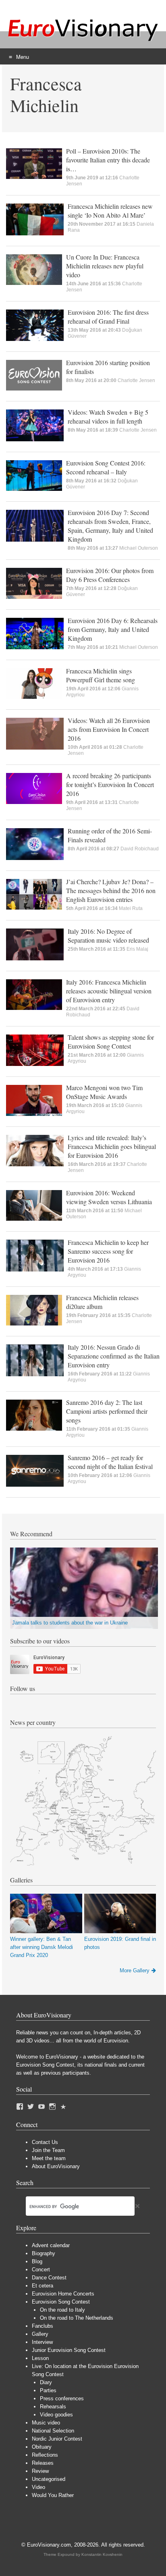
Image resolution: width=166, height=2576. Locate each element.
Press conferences (62, 2398)
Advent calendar (51, 2245)
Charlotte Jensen (136, 380)
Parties (48, 2390)
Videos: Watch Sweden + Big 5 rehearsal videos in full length (108, 417)
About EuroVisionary (56, 2166)
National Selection (53, 2431)
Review (40, 2471)
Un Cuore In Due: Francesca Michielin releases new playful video (105, 266)
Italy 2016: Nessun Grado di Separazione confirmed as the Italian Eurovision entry (114, 1356)
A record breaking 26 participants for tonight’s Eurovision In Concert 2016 (110, 784)
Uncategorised (49, 2479)
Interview (42, 2342)
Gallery (40, 2334)
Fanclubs (43, 2326)
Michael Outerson (139, 548)
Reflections (45, 2455)
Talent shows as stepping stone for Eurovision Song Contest (111, 1042)
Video (38, 2487)
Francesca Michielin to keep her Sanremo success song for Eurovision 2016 (108, 1251)
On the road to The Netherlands (77, 2318)
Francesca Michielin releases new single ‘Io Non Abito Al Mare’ (110, 211)
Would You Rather (53, 2495)
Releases (43, 2463)
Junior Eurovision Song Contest (69, 2350)
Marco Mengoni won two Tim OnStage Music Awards (104, 1092)
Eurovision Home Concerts (63, 2294)
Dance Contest (49, 2278)
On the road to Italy (62, 2310)
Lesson (40, 2358)
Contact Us (45, 2142)
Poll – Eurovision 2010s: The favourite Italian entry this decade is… (108, 160)
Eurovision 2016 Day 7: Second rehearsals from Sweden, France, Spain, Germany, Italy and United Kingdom (110, 526)
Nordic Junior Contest (57, 2439)
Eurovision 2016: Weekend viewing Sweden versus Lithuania (109, 1197)
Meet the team (49, 2158)
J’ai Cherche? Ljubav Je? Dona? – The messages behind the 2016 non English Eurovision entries (111, 890)
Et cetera (43, 2286)
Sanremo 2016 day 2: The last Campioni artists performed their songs (107, 1411)
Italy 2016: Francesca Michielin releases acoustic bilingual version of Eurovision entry (109, 991)
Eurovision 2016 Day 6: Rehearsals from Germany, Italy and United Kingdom (113, 629)
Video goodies (56, 2415)
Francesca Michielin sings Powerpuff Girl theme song (101, 675)
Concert (41, 2270)
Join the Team (48, 2150)
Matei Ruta (131, 908)
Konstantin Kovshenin (102, 2554)
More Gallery (135, 1970)
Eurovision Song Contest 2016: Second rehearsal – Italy (106, 467)
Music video (46, 2423)
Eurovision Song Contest (61, 2302)
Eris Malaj (137, 949)
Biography (44, 2253)
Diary (46, 2382)
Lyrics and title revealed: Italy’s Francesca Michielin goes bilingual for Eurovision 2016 (112, 1146)
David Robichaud (140, 849)
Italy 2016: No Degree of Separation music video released (108, 936)
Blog (37, 2261)
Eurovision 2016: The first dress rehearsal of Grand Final (108, 317)
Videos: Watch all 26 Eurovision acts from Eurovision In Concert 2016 (109, 729)
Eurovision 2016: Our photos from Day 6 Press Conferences (110, 575)
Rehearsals (53, 2407)
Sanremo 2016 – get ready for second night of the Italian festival (110, 1462)
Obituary (42, 2447)
